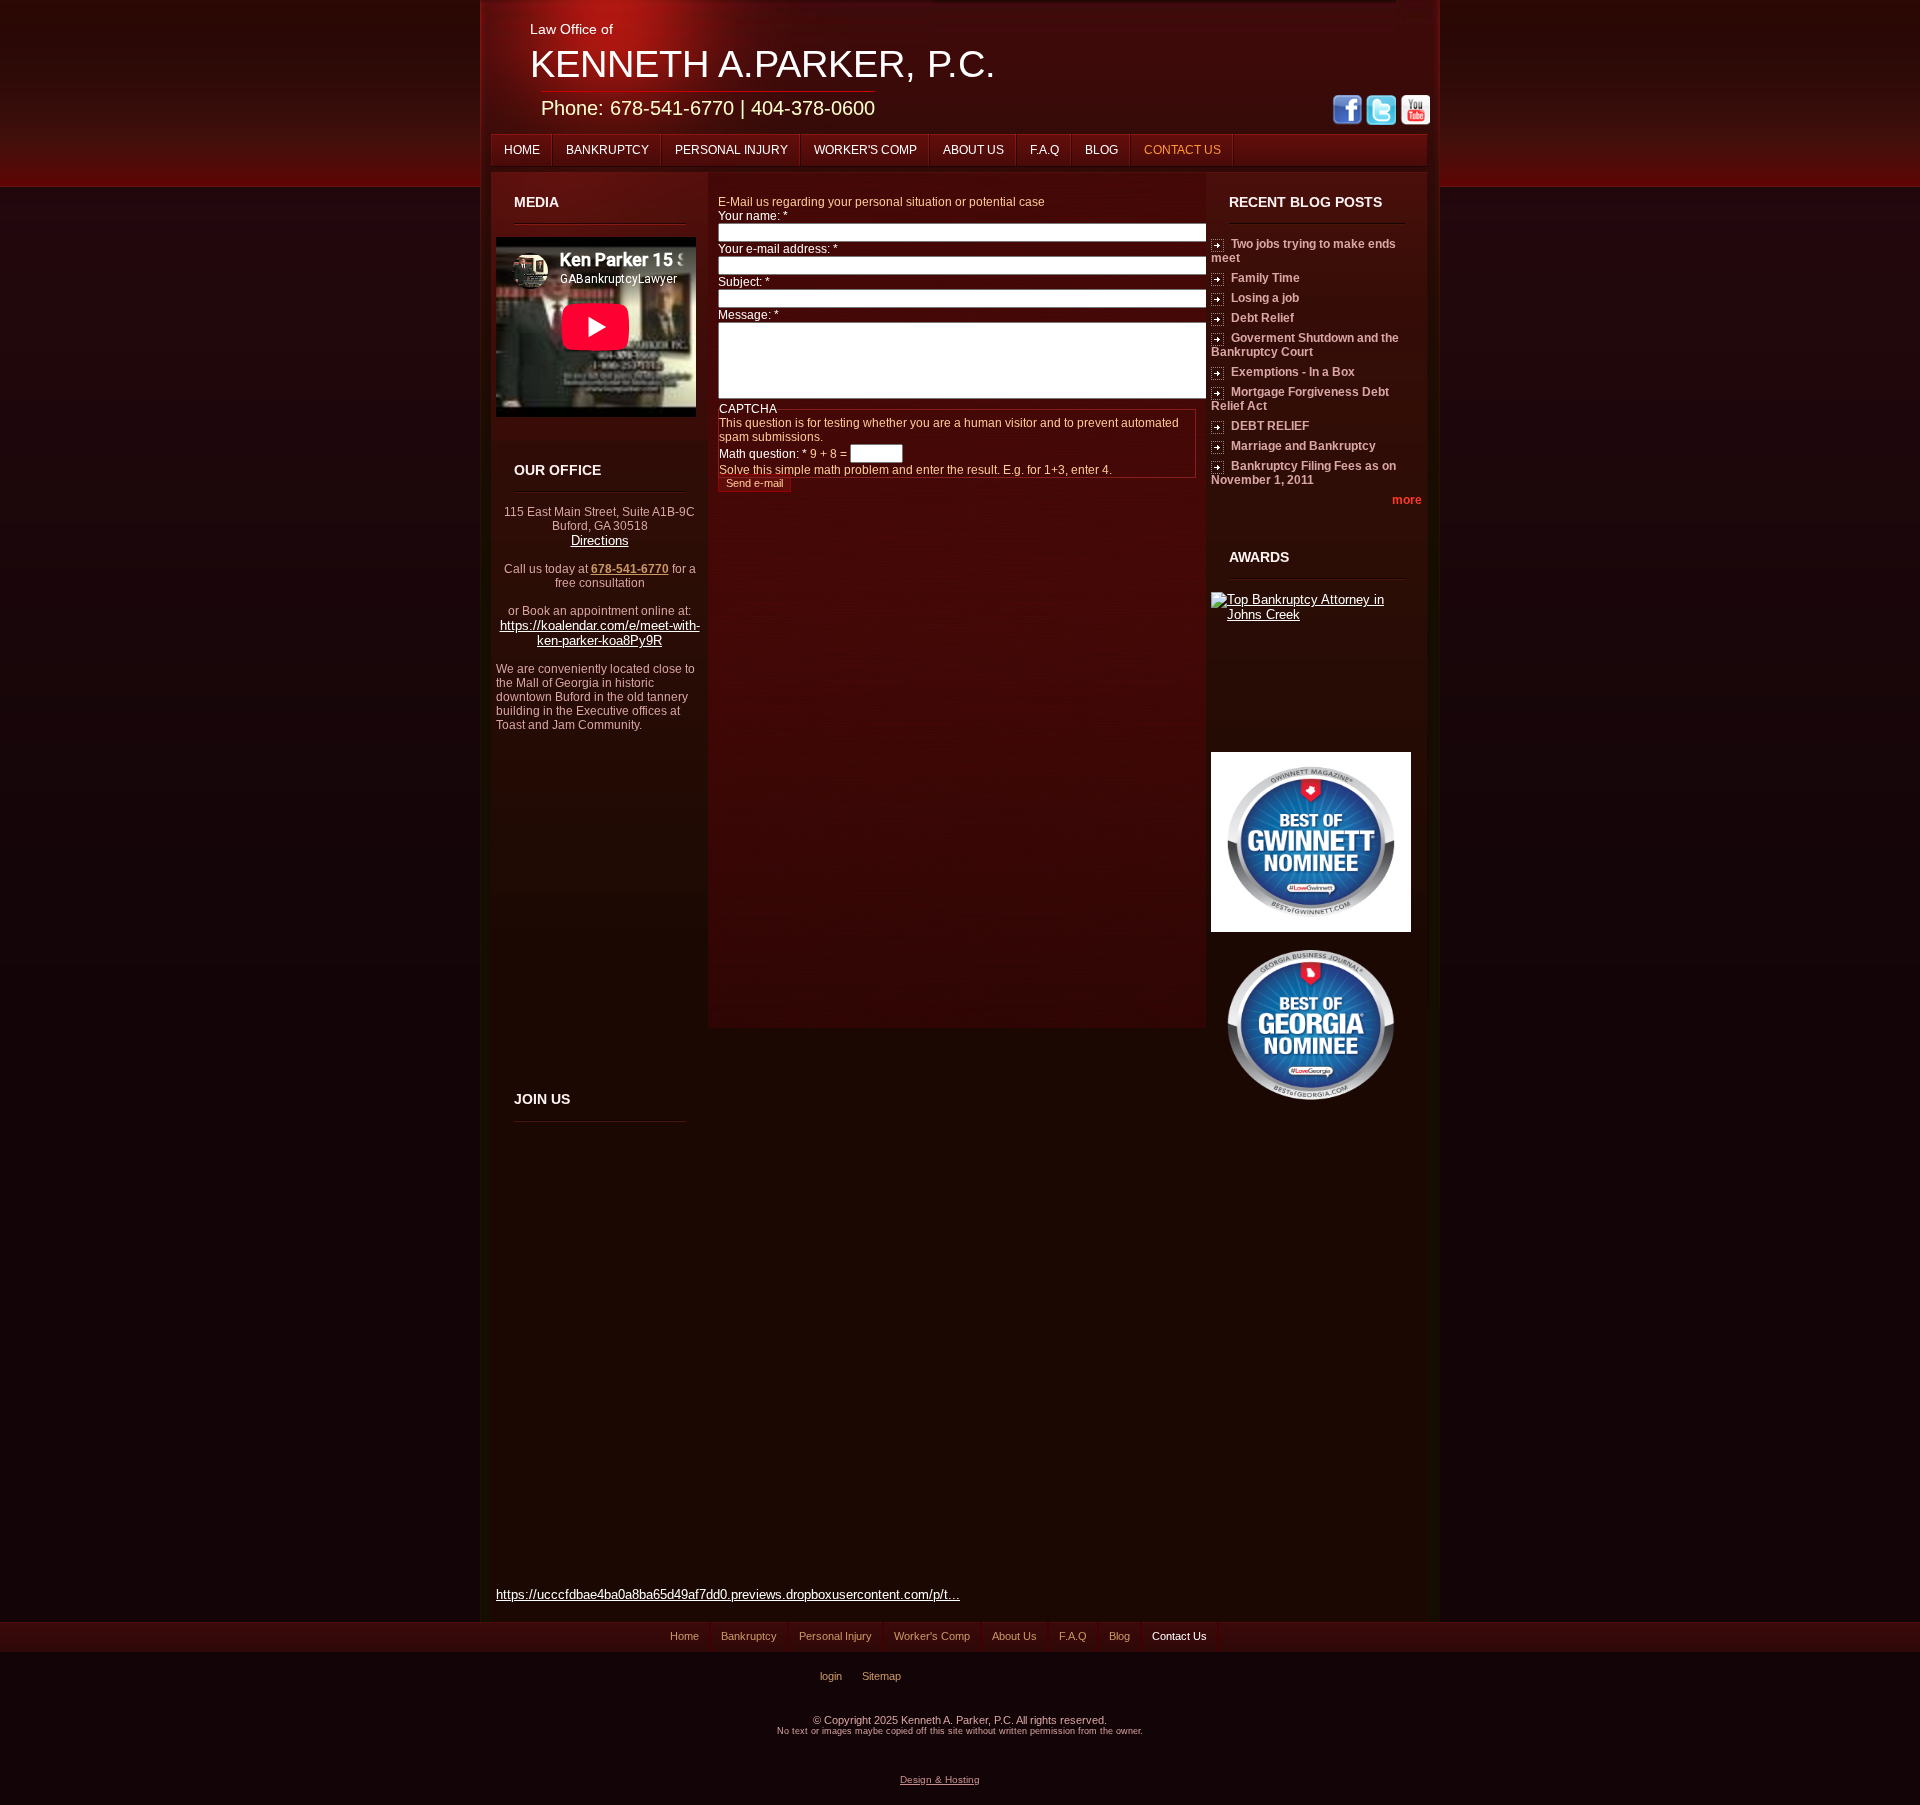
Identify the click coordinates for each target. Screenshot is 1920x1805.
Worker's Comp (865, 150)
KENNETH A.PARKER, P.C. (763, 64)
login (831, 1676)
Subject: (744, 282)
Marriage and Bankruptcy (1303, 446)
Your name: (753, 216)
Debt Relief (1262, 318)
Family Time (1265, 278)
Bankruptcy (607, 150)
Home (522, 150)
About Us (973, 150)
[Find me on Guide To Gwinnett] (1311, 927)
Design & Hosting (940, 1779)
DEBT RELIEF (1270, 426)
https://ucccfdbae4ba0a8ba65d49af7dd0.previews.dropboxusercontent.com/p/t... (728, 1594)
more (1407, 500)
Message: (748, 315)
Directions (600, 540)
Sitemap (881, 1676)
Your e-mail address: (778, 249)
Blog (1101, 150)
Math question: (763, 454)
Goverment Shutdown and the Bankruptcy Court (1305, 345)
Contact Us (1182, 150)
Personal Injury (731, 150)
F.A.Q (1044, 150)
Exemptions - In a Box (1293, 372)
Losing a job (1265, 298)
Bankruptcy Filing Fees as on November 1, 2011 (1303, 473)
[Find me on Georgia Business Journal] (1311, 1110)
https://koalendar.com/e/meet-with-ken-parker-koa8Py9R (600, 633)
